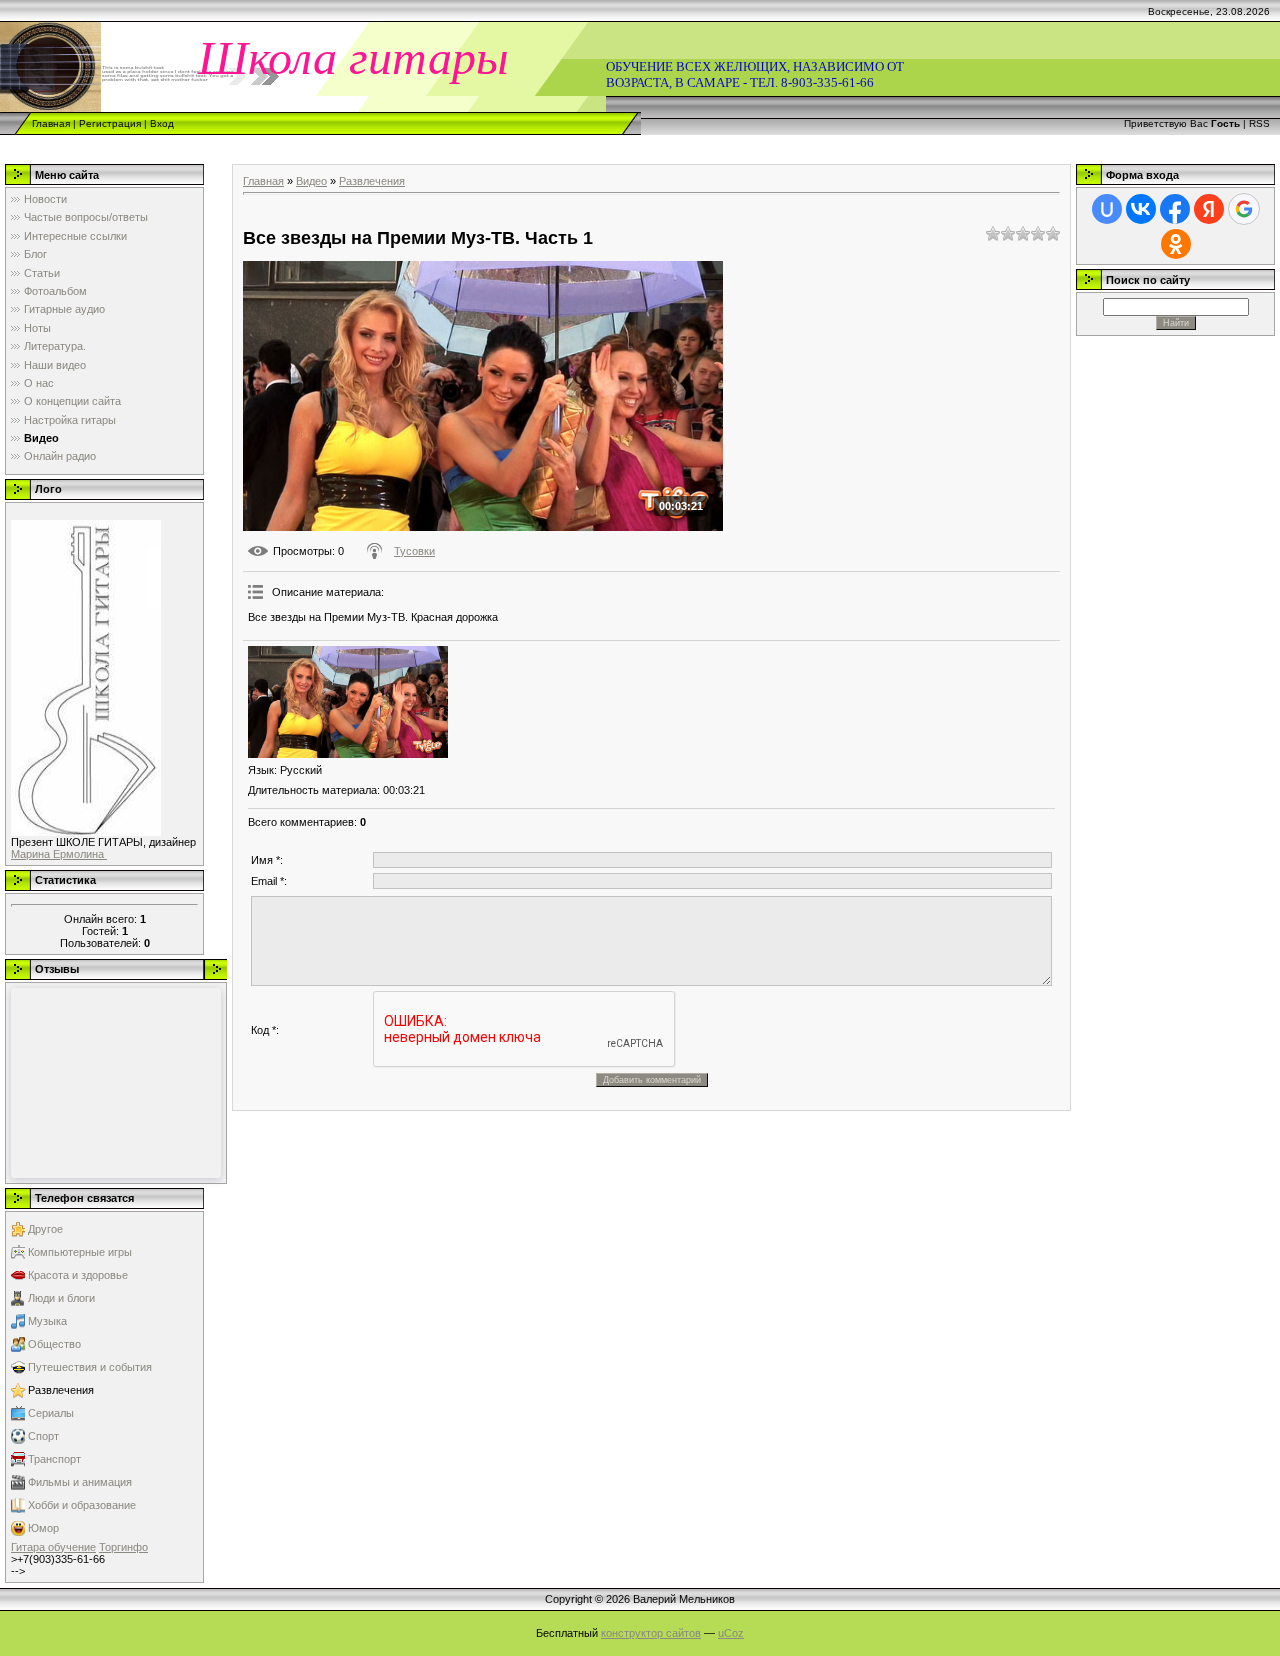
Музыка (47, 1321)
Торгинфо (123, 1547)
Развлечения (61, 1390)
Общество (54, 1344)
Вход (162, 123)
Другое (45, 1229)
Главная (51, 123)
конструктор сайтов (651, 1633)
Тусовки (414, 551)
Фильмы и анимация (80, 1482)
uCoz (731, 1633)
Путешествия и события (90, 1367)
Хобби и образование (82, 1505)
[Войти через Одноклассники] (1176, 244)
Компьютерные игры (80, 1252)
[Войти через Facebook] (1175, 209)
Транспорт (54, 1459)
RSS (1259, 123)
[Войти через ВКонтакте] (1141, 209)
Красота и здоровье (78, 1275)
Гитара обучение (53, 1547)
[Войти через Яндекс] (1209, 209)
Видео (311, 181)
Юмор (43, 1528)
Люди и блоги (61, 1298)
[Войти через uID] (1107, 209)
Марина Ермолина (59, 854)
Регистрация (110, 123)
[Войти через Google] (1244, 209)
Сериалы (51, 1413)
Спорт (43, 1436)
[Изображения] (348, 702)
